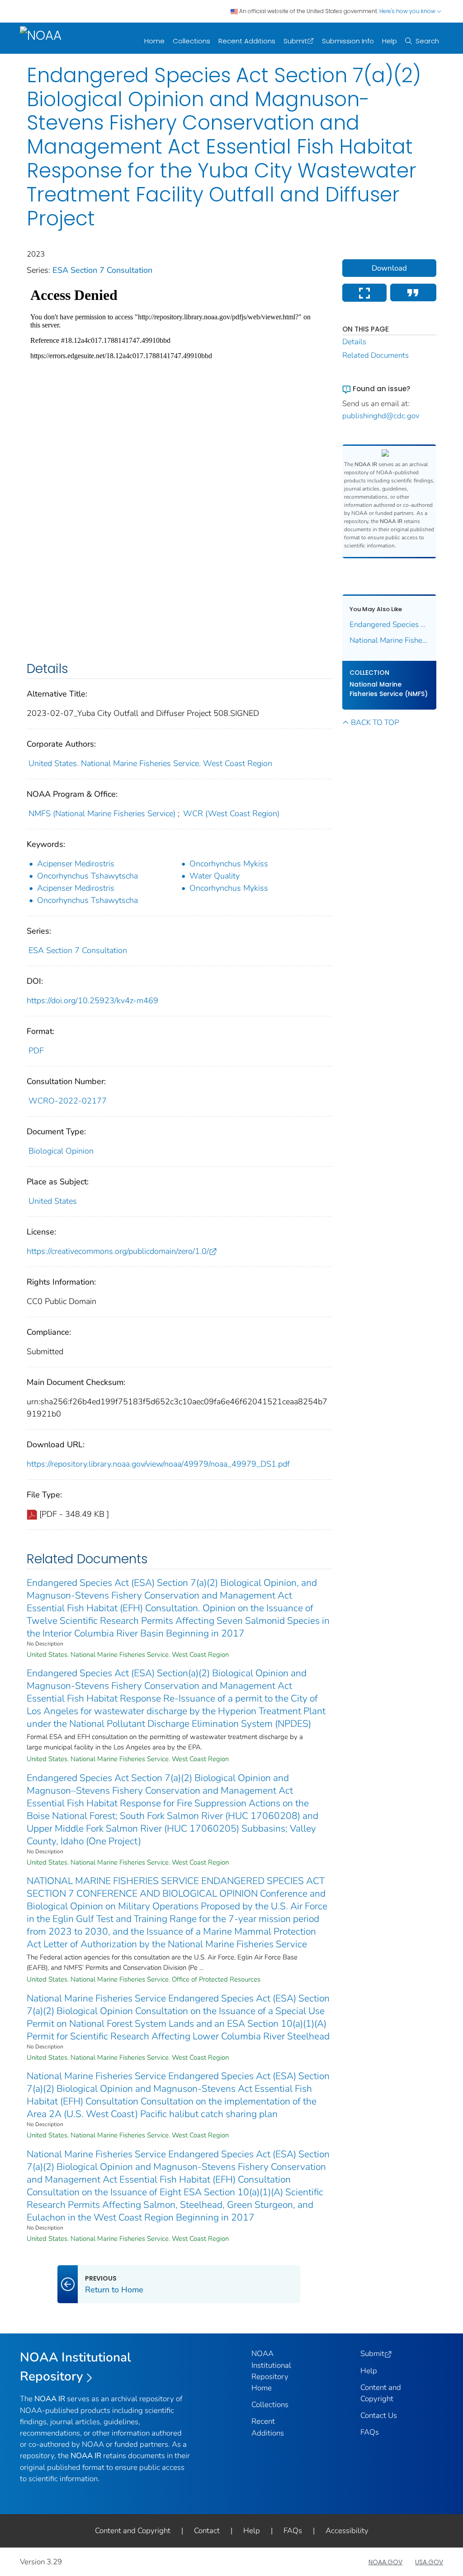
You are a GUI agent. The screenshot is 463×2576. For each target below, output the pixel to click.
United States (53, 1201)
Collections (191, 41)
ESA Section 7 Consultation (102, 270)
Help (390, 41)
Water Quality (215, 876)
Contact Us (379, 2415)
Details (354, 342)
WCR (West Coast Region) (231, 813)
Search (427, 41)
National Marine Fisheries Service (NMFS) (389, 689)
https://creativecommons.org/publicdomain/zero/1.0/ (118, 1251)
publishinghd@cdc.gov (381, 416)
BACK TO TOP (375, 722)
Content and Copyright (133, 2531)
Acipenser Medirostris (76, 864)
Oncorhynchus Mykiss (229, 864)
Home (154, 41)
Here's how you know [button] (408, 11)
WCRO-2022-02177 (68, 1101)
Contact (207, 2531)
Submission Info (348, 41)
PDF (36, 1051)
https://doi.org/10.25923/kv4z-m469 (92, 1000)
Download (389, 268)
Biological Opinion (61, 1151)
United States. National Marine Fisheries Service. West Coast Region (150, 763)
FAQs (370, 2432)
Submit (295, 41)
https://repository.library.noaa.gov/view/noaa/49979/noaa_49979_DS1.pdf (158, 1464)
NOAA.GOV (385, 2562)
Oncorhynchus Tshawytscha (87, 876)
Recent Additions (247, 41)
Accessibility (347, 2531)
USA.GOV (429, 2562)
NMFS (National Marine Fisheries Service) (102, 813)
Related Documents (376, 355)
